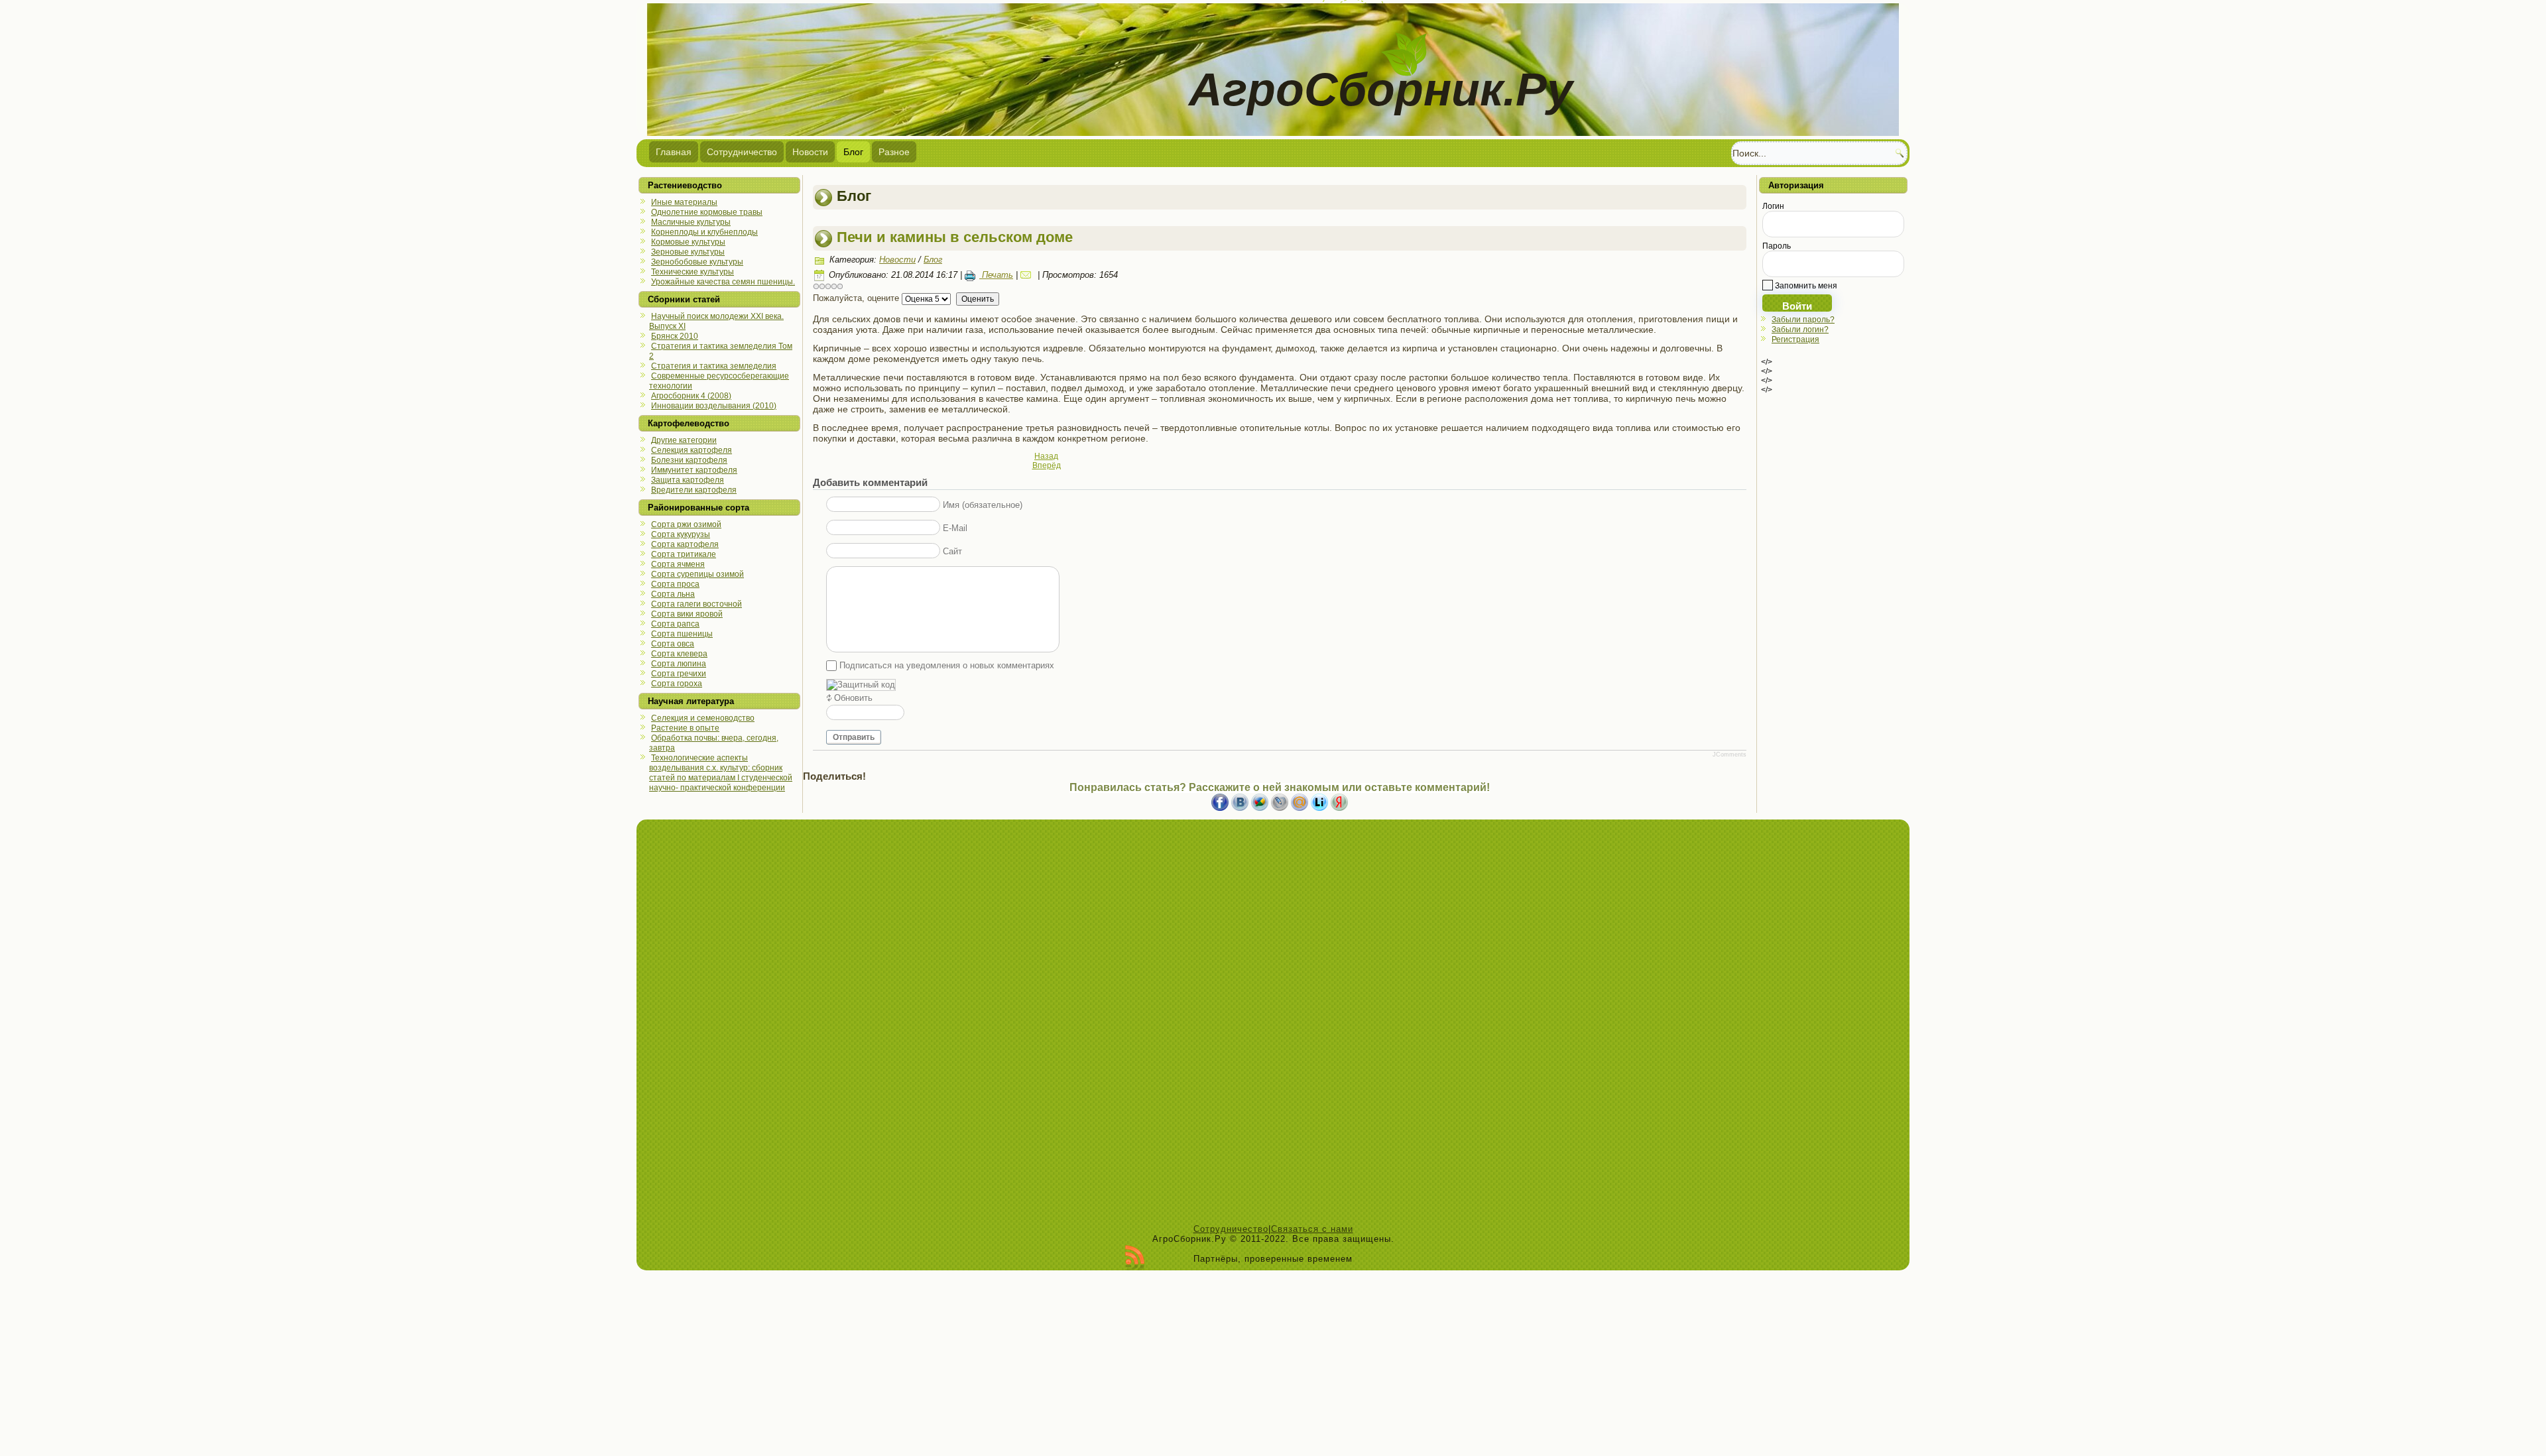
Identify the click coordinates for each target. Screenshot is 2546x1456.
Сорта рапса (675, 624)
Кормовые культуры (688, 242)
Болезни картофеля (689, 460)
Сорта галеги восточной (697, 604)
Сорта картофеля (685, 544)
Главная (674, 152)
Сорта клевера (679, 654)
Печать (996, 275)
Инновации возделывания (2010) (714, 406)
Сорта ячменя (678, 564)
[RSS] (1135, 1258)
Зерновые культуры (688, 252)
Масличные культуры (691, 222)
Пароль (1777, 246)
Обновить (853, 698)
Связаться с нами (1312, 1229)
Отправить (854, 737)
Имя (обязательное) (983, 505)
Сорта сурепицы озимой (697, 574)
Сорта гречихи (679, 674)
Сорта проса (675, 584)
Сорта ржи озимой (686, 524)
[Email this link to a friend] (1028, 275)
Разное (894, 152)
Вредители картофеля (694, 490)
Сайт (952, 551)
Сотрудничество (742, 152)
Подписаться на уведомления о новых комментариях (947, 665)
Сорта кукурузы (681, 534)
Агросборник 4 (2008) (691, 396)
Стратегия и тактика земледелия (714, 366)
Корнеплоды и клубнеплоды (704, 232)
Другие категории (684, 440)
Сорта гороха (677, 684)
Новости (810, 152)
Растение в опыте (685, 728)
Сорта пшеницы (682, 634)
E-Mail (955, 528)
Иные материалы (684, 202)
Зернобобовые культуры (697, 262)
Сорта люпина (679, 664)
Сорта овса (673, 644)
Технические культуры (693, 272)
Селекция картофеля (692, 450)
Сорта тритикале (684, 554)
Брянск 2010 (675, 336)
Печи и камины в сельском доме (955, 237)
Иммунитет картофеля (694, 470)
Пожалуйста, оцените (856, 298)
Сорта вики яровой (687, 614)
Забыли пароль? (1803, 320)
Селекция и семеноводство (703, 718)
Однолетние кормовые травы (707, 212)
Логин (1773, 206)
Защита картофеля (688, 480)
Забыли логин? (1800, 330)
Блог (853, 152)
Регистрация (1795, 339)
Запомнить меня (1805, 286)
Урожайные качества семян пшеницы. (723, 282)
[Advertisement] (1273, 1025)
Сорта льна (673, 594)
